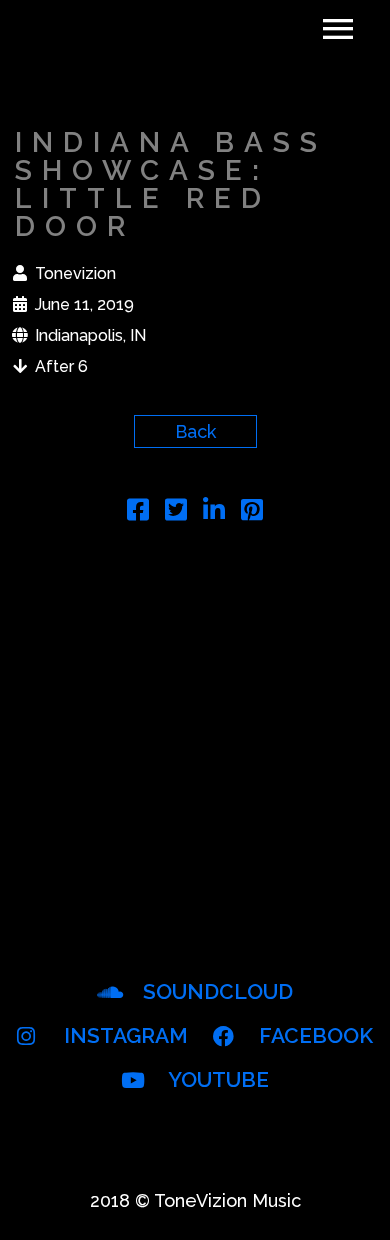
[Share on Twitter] (176, 512)
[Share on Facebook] (138, 512)
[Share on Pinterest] (252, 512)
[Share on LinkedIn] (214, 512)
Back (195, 431)
